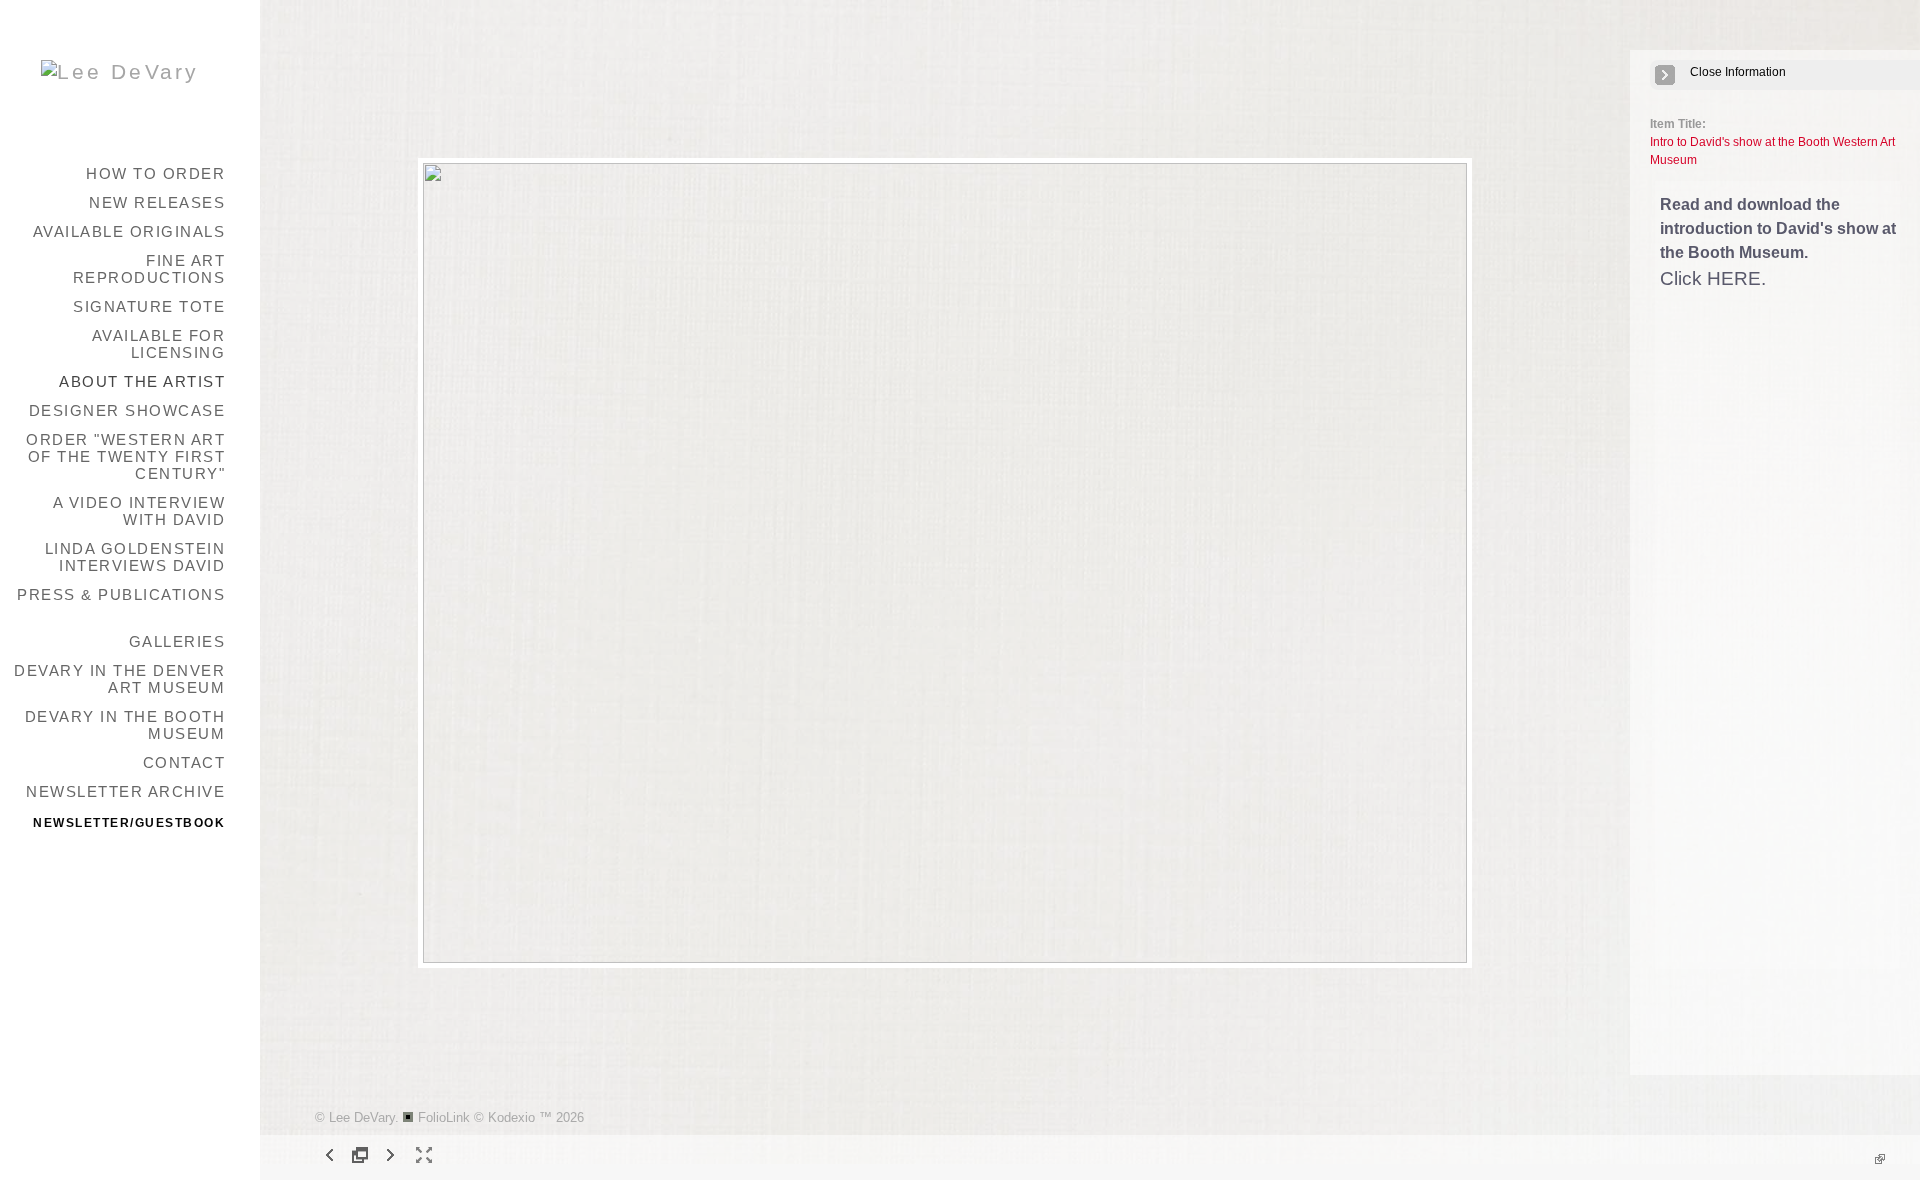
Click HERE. (1713, 278)
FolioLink (444, 1117)
